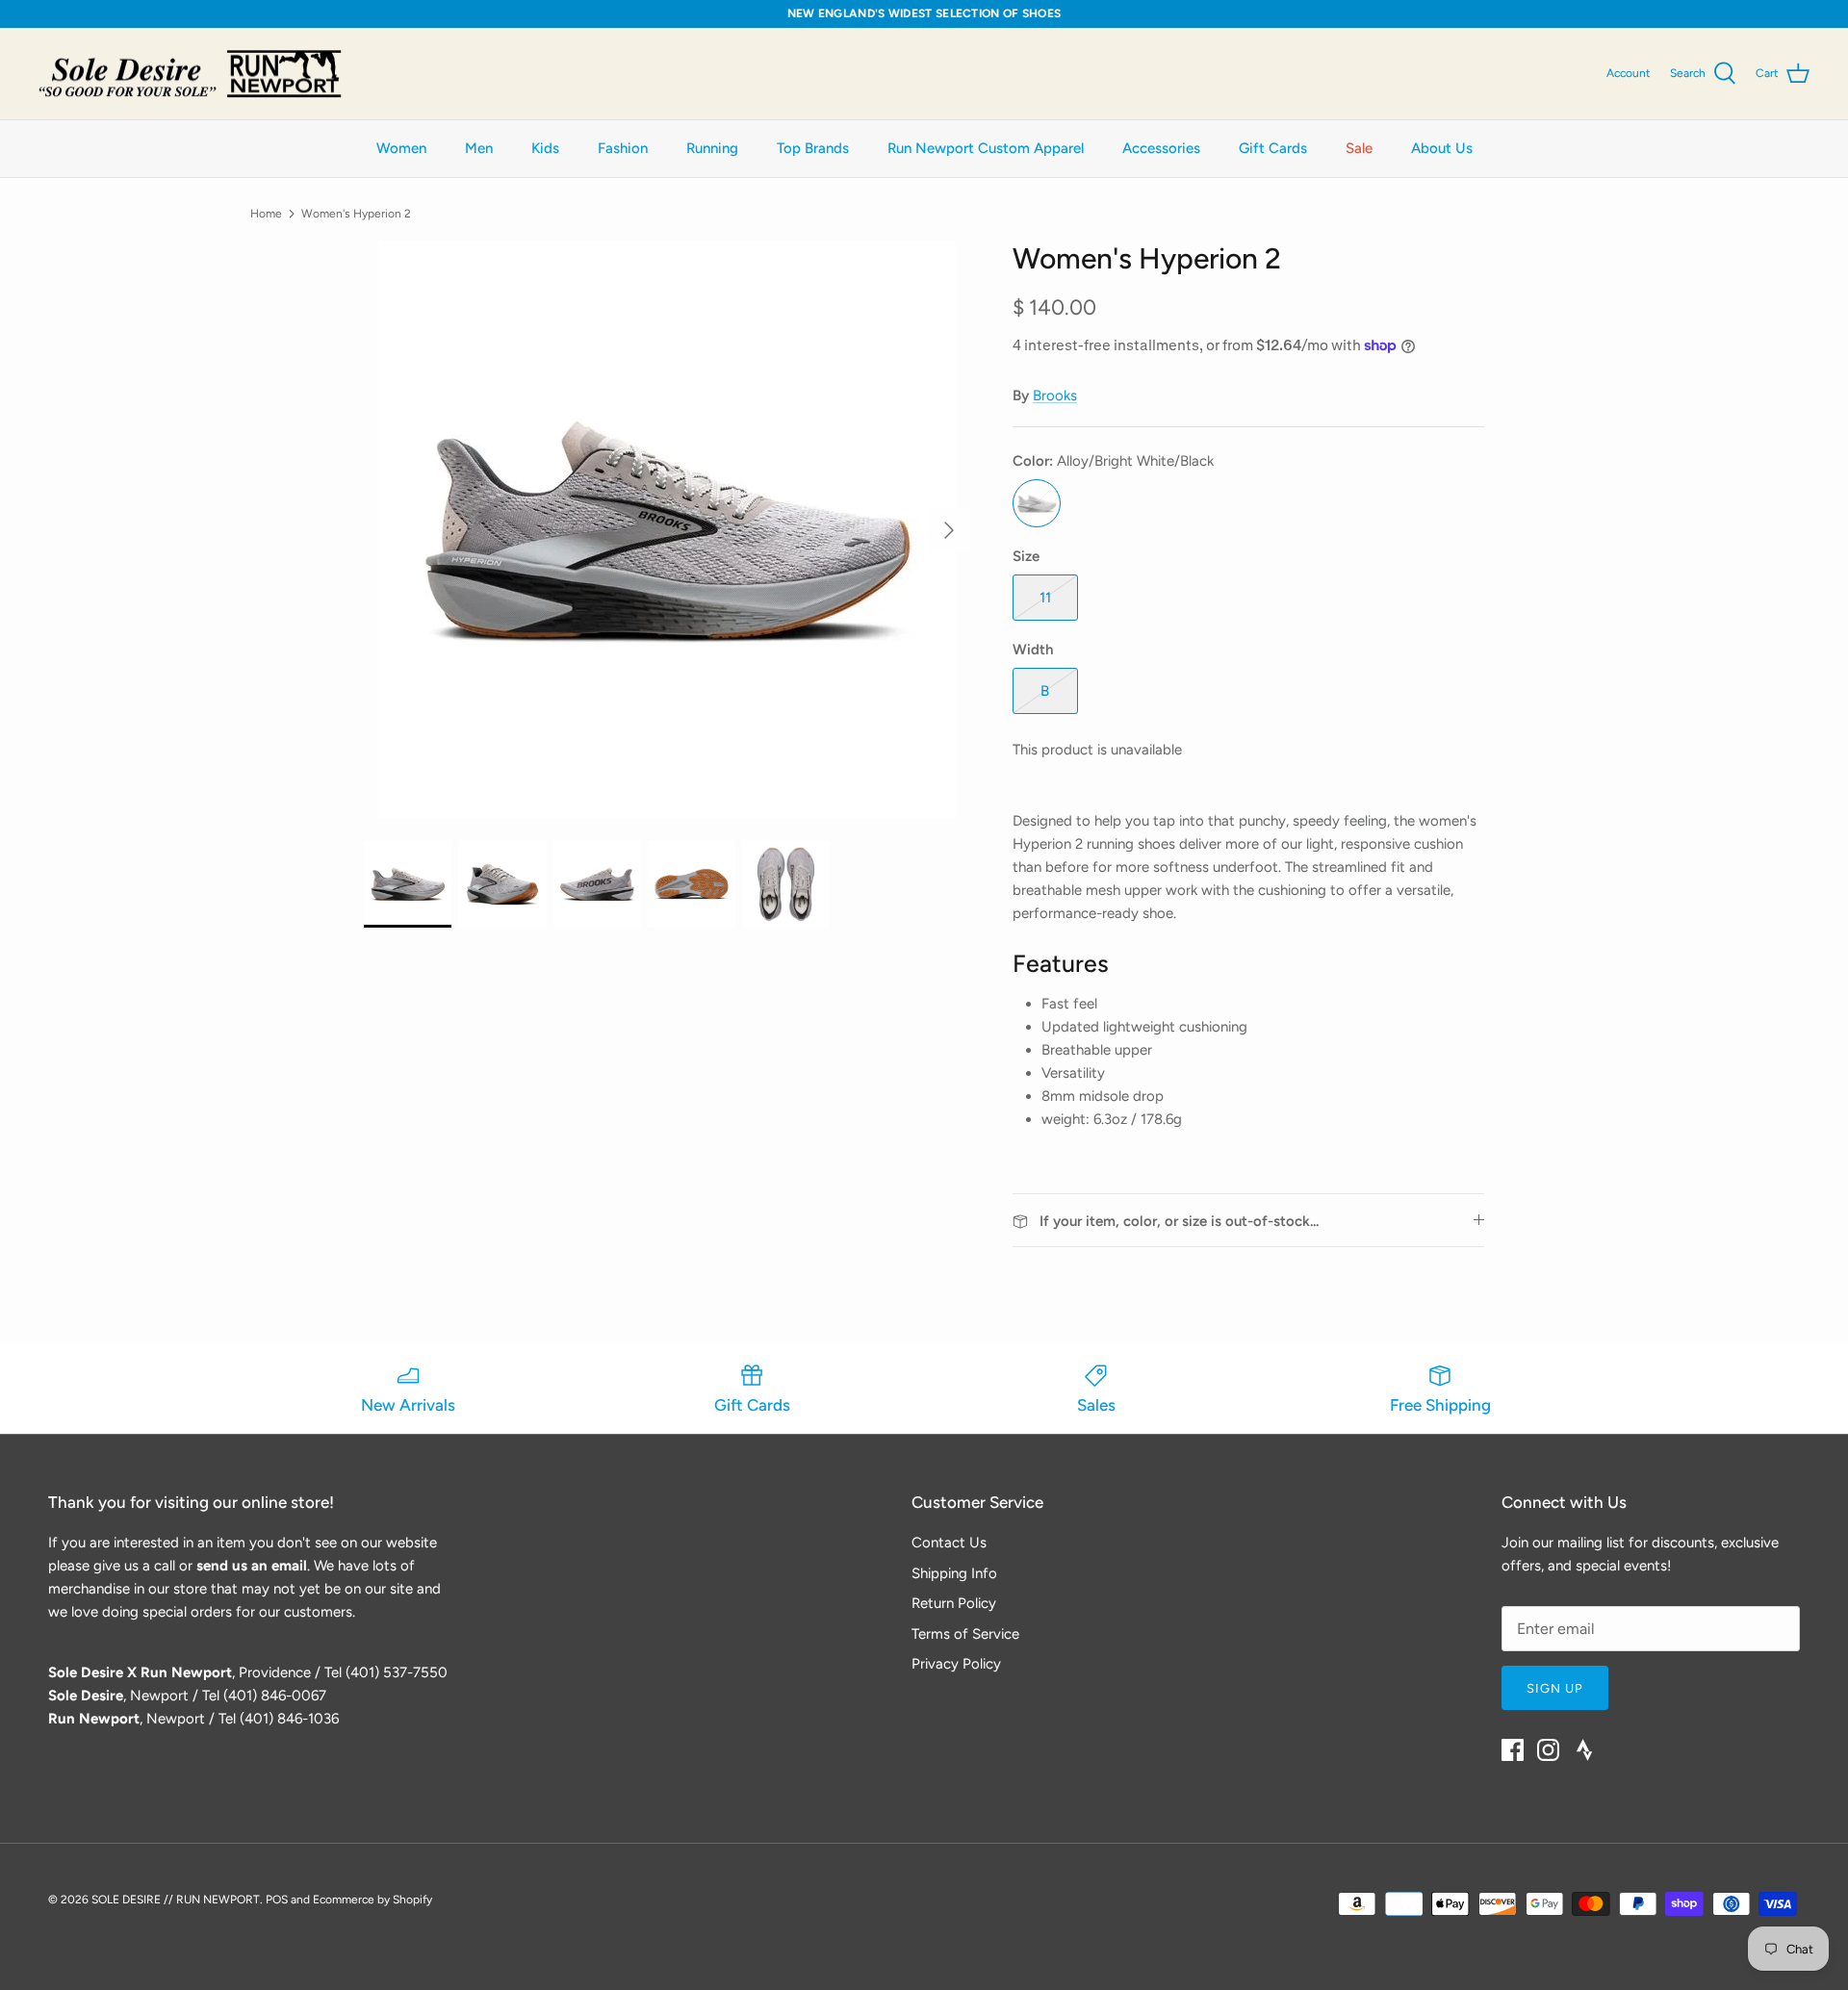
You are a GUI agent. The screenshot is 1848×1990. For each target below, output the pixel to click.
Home (266, 214)
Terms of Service (965, 1634)
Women (401, 148)
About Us (1442, 148)
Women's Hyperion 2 (356, 214)
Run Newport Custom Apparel (986, 148)
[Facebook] (1513, 1750)
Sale (1359, 148)
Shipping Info (954, 1573)
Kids (545, 148)
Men (479, 148)
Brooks (1055, 395)
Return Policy (954, 1603)
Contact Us (949, 1543)
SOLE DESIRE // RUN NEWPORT (176, 1900)
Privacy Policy (956, 1664)
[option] (667, 530)
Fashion (623, 148)
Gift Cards (1273, 148)
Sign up (1555, 1688)
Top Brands (813, 148)
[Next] (949, 530)
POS (277, 1900)
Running (712, 148)
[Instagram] (1548, 1750)
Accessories (1161, 148)
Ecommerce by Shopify (372, 1900)
